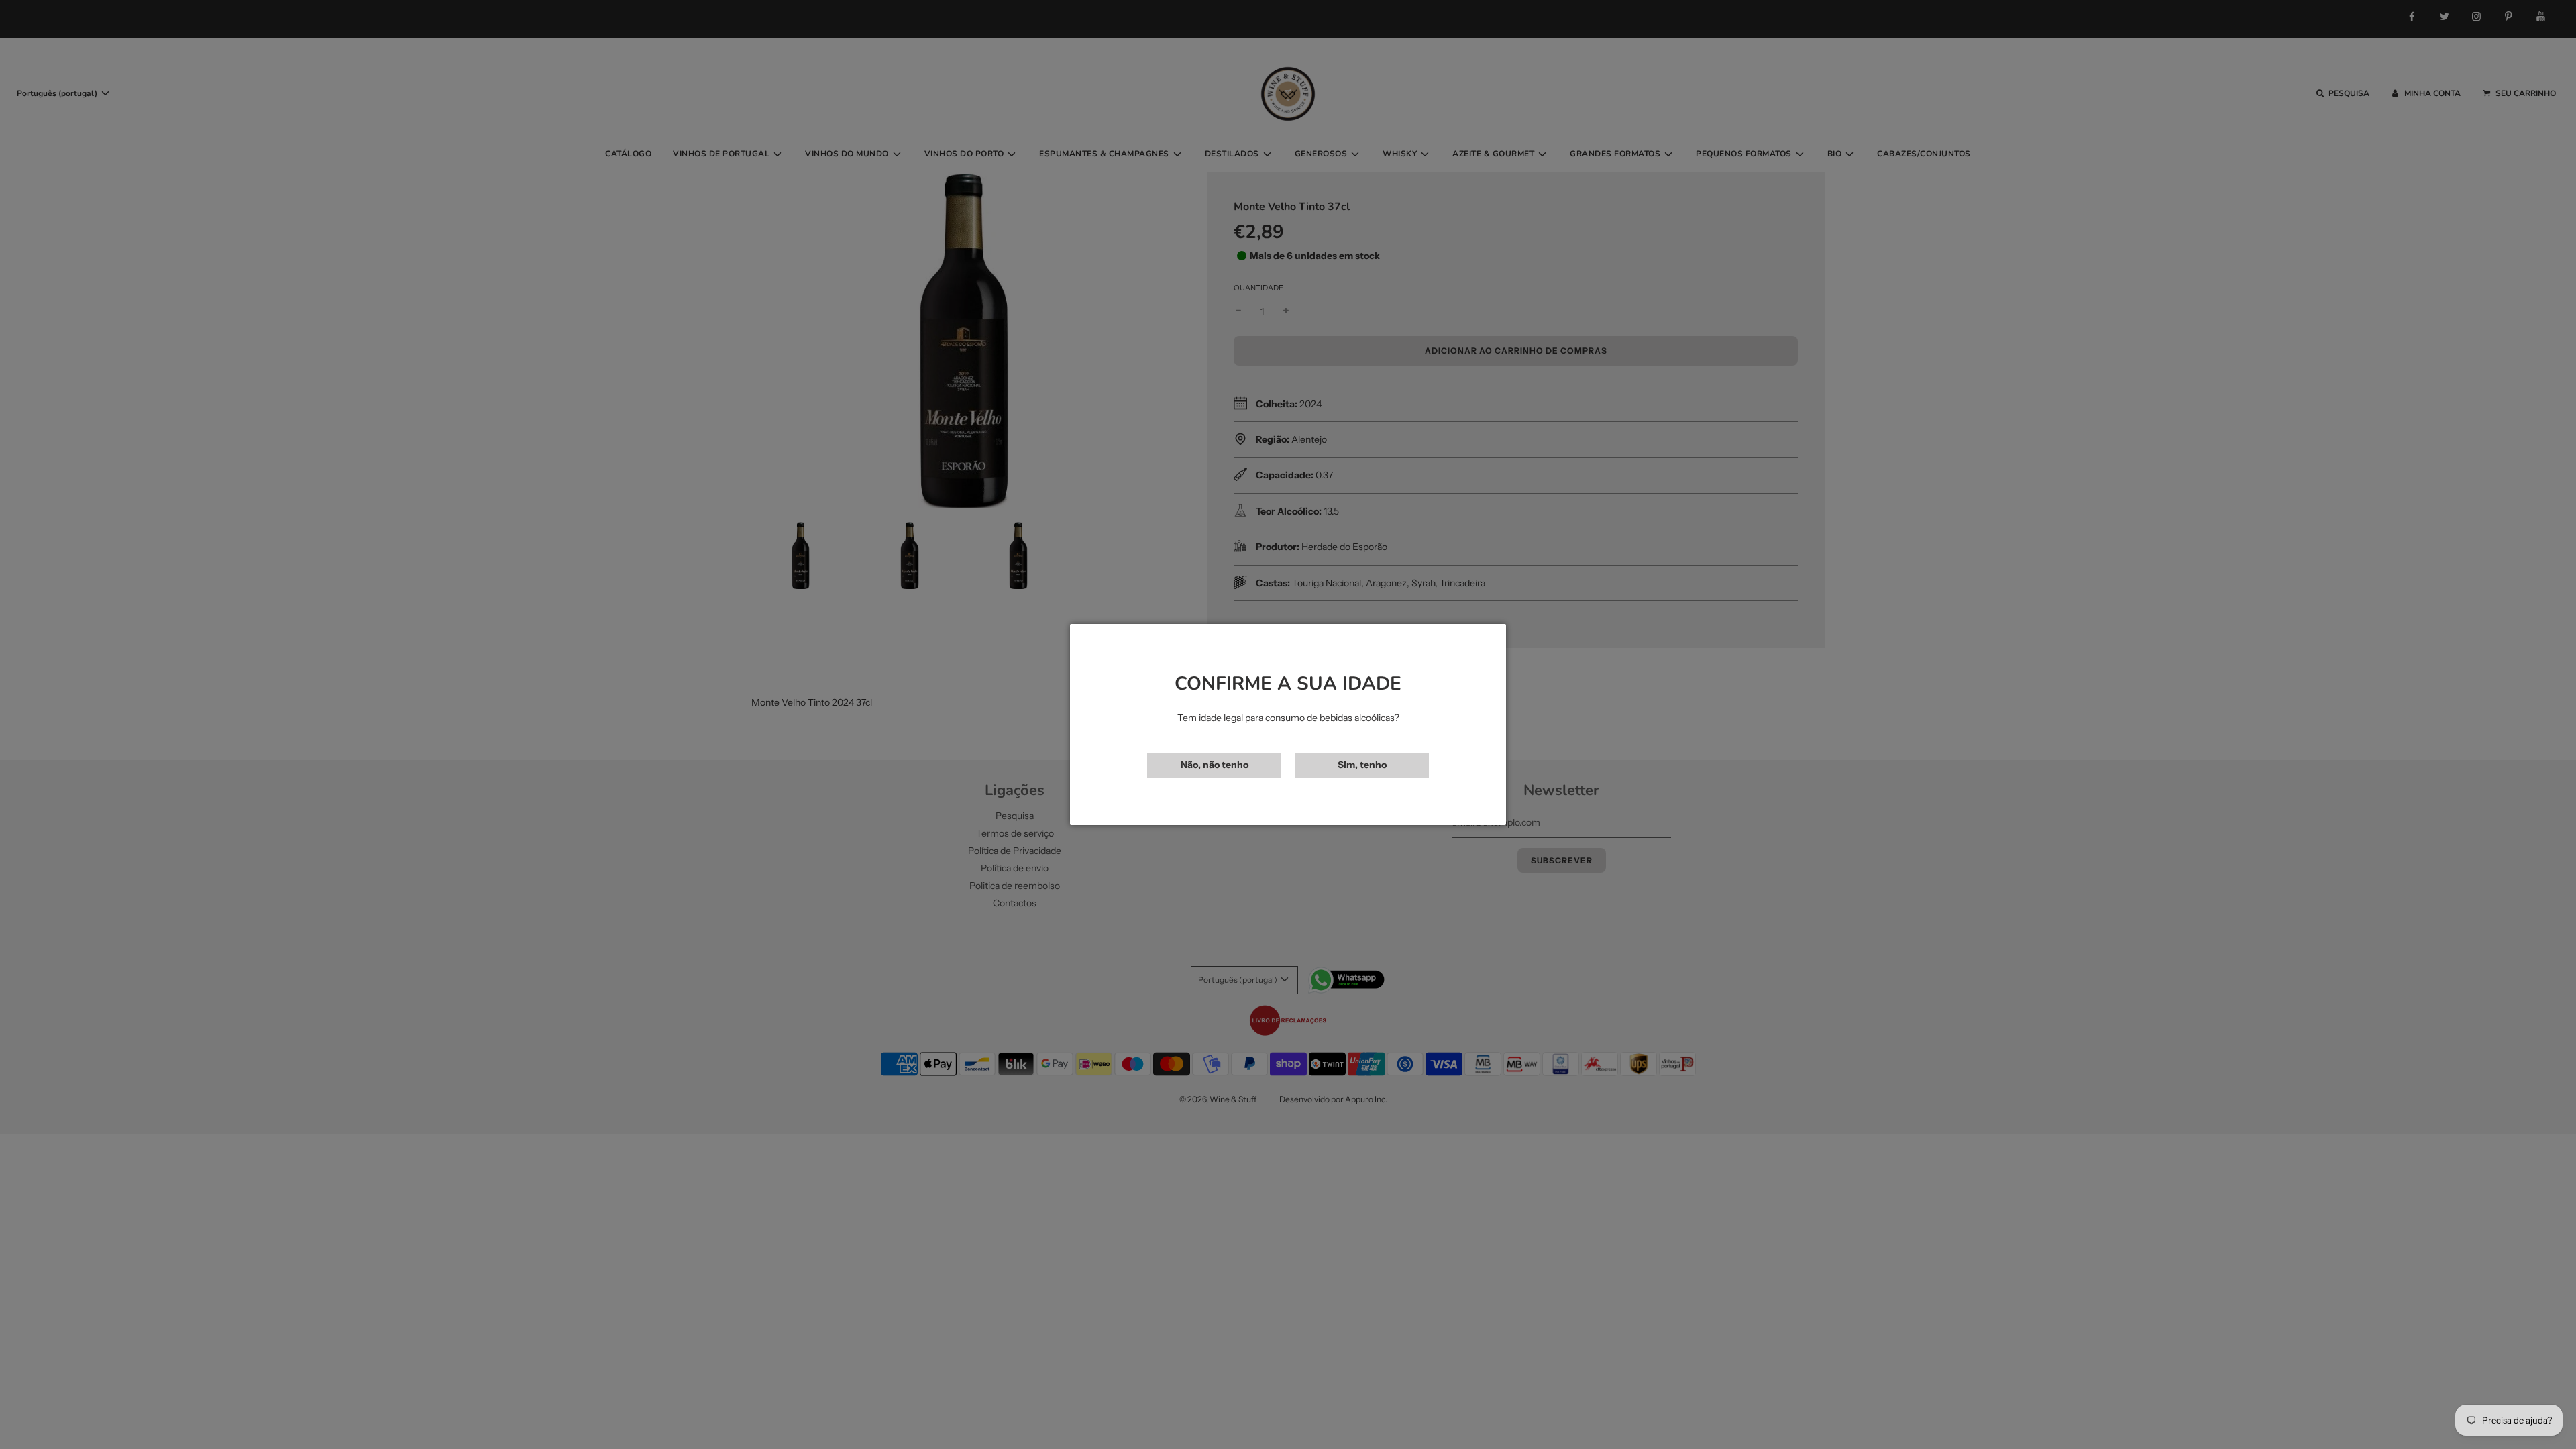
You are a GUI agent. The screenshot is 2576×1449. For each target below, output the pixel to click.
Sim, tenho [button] (1362, 765)
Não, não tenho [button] (1215, 765)
